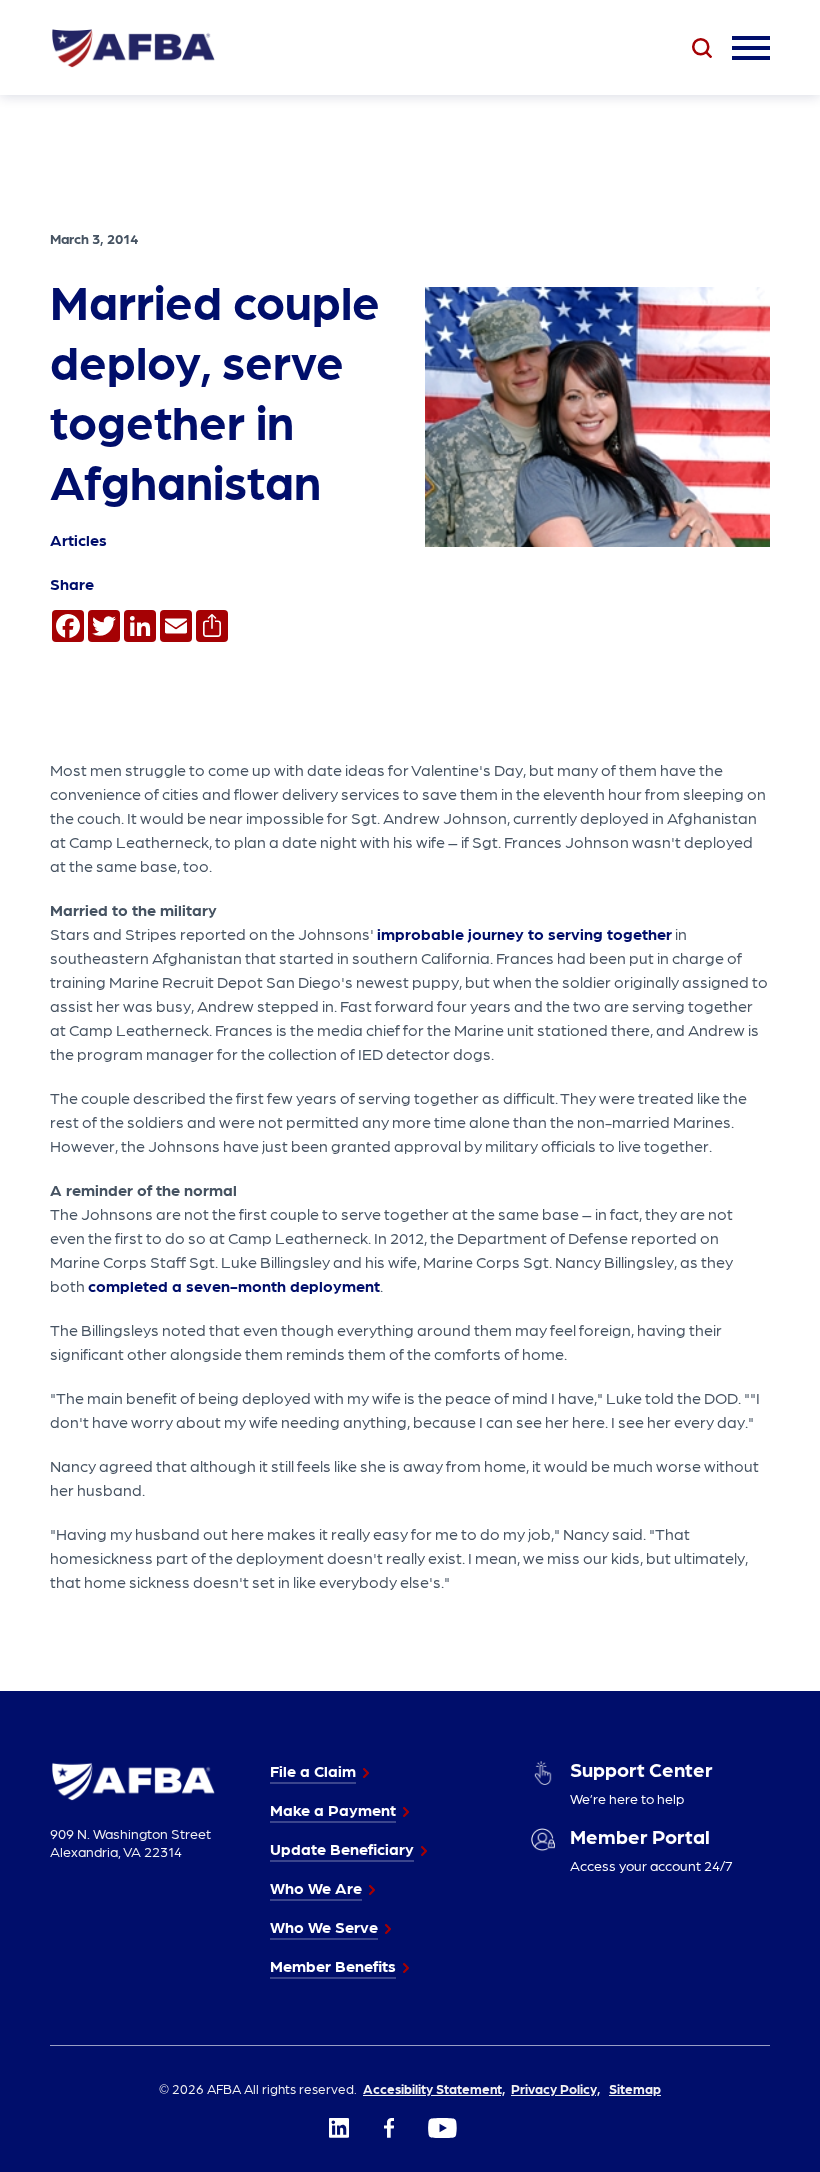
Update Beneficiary (342, 1848)
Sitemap (635, 2088)
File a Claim (313, 1770)
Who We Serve (324, 1926)
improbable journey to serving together (524, 933)
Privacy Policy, (555, 2088)
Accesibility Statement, (434, 2088)
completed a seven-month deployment (234, 1285)
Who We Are (316, 1887)
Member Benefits (333, 1965)
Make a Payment (333, 1809)
